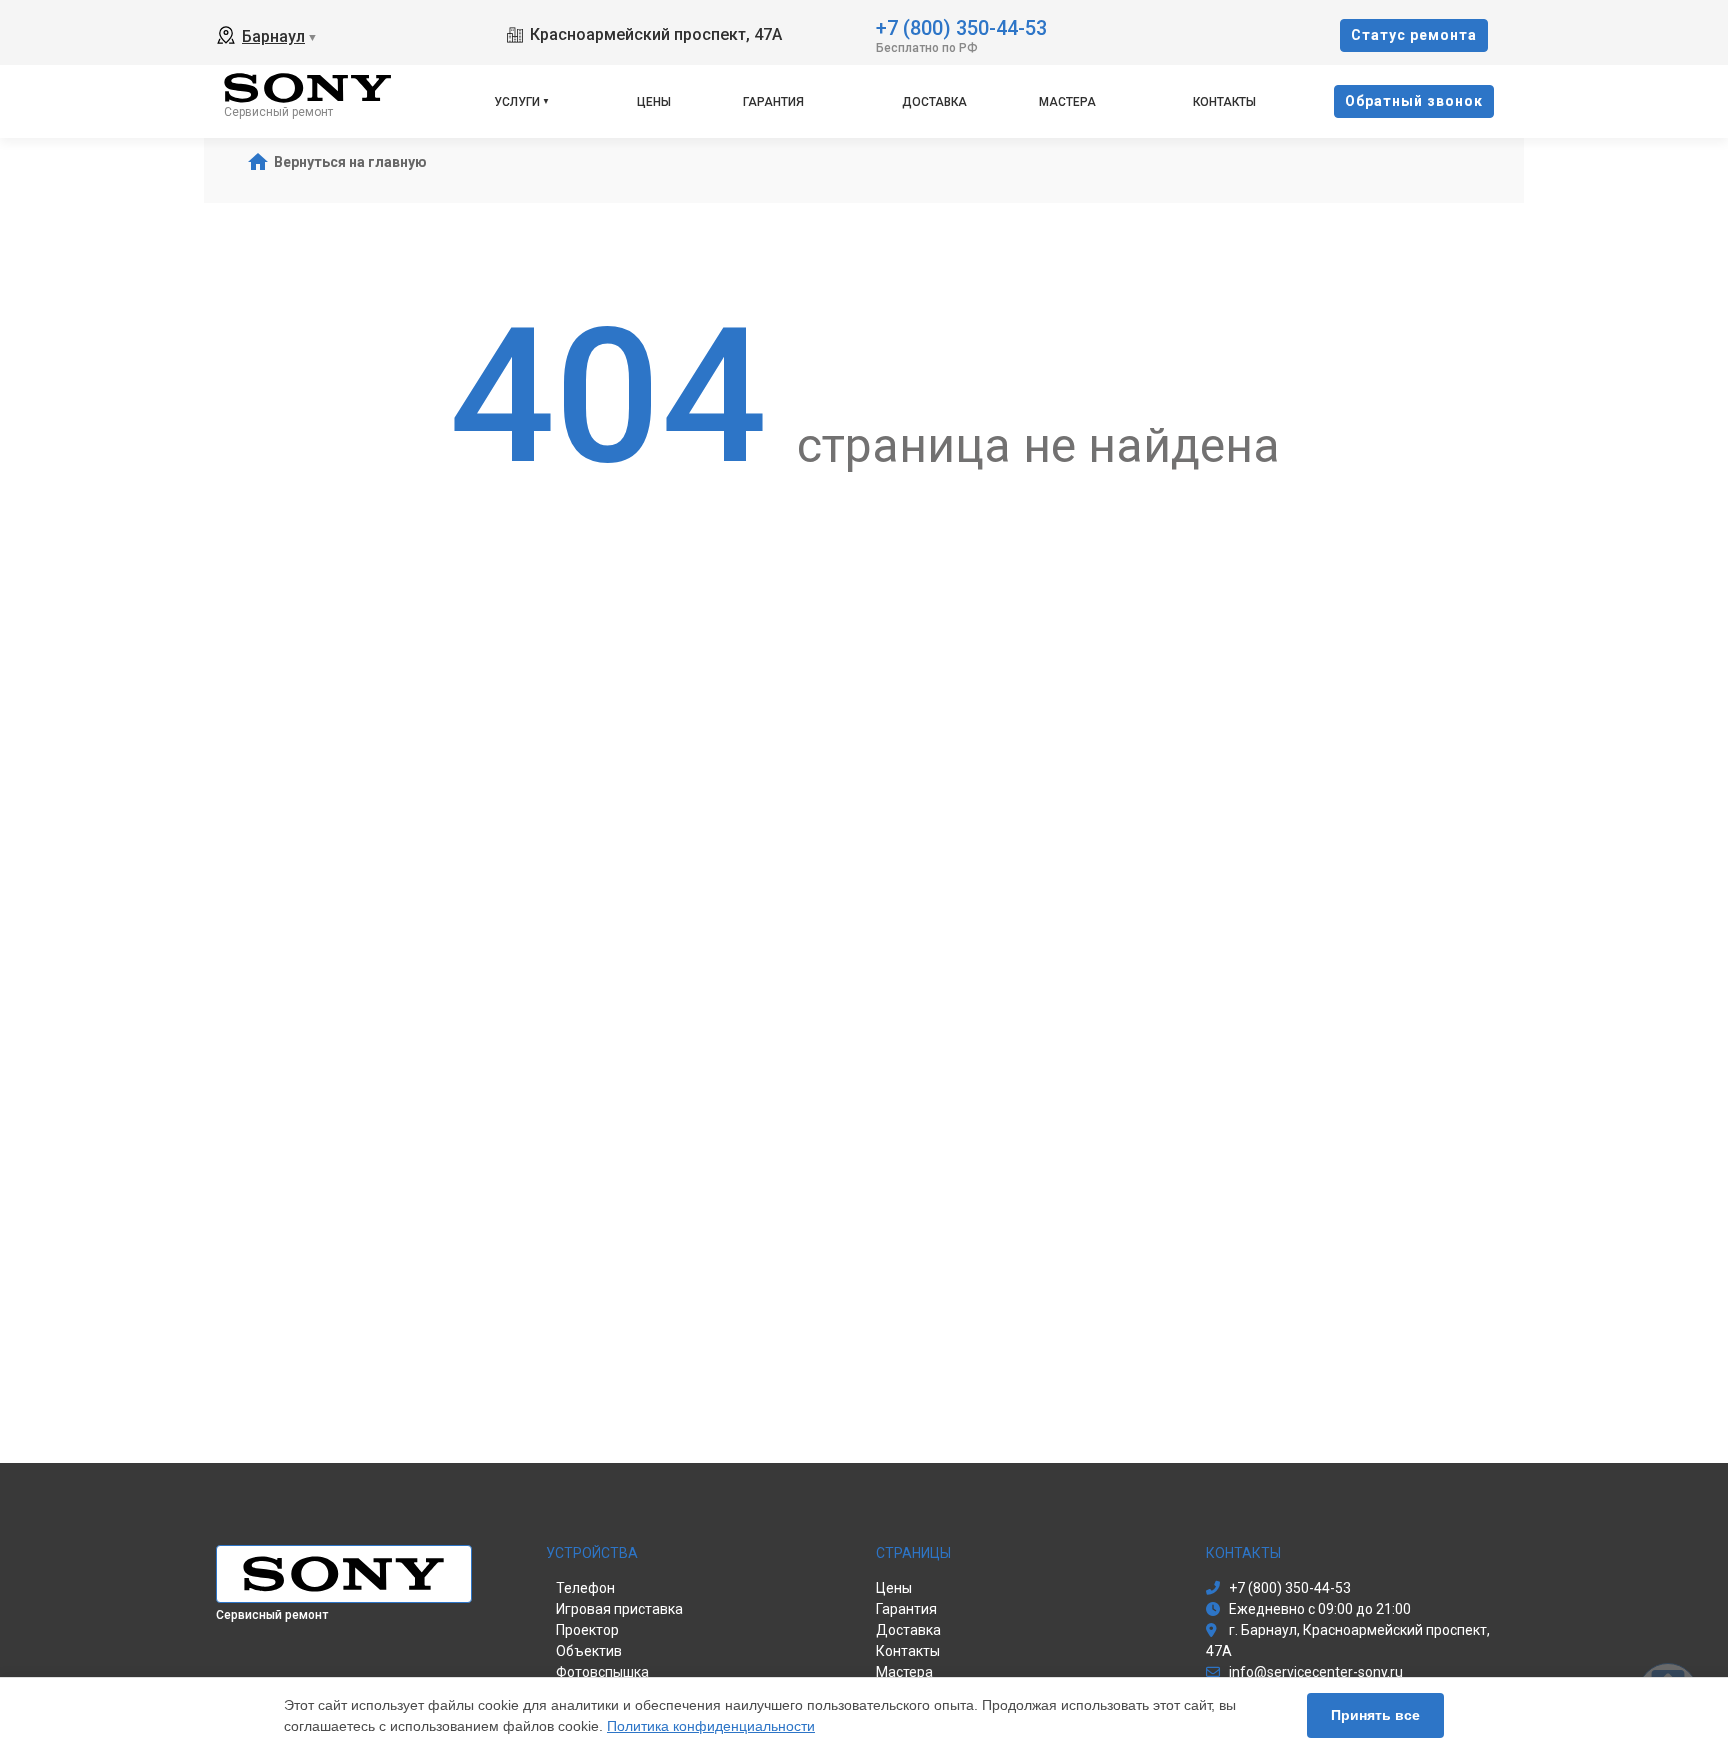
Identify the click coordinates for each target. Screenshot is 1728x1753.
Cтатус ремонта (1414, 35)
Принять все (1375, 1715)
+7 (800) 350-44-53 (961, 26)
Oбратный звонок (1414, 101)
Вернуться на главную (350, 162)
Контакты (1224, 102)
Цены (654, 102)
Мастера (1067, 102)
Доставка (934, 102)
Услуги (517, 102)
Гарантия (773, 102)
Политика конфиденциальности (711, 1726)
